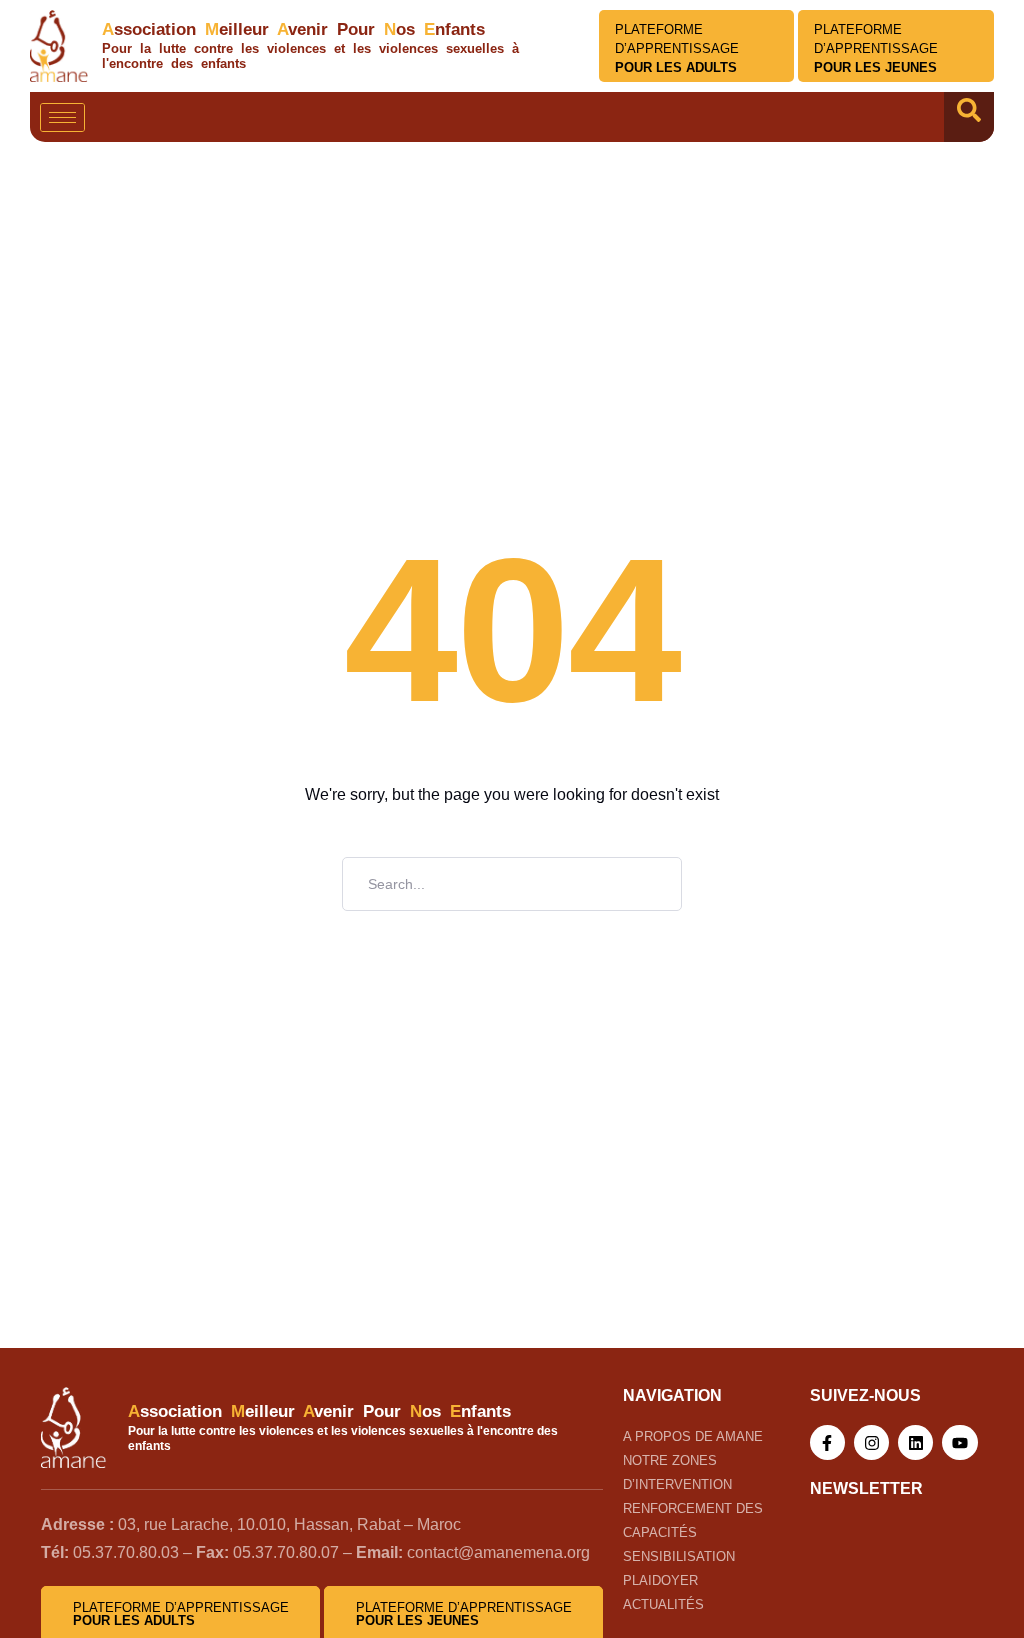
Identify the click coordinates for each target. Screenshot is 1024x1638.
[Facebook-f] (827, 1442)
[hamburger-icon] (62, 117)
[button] (969, 117)
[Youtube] (959, 1442)
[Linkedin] (915, 1442)
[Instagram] (871, 1442)
